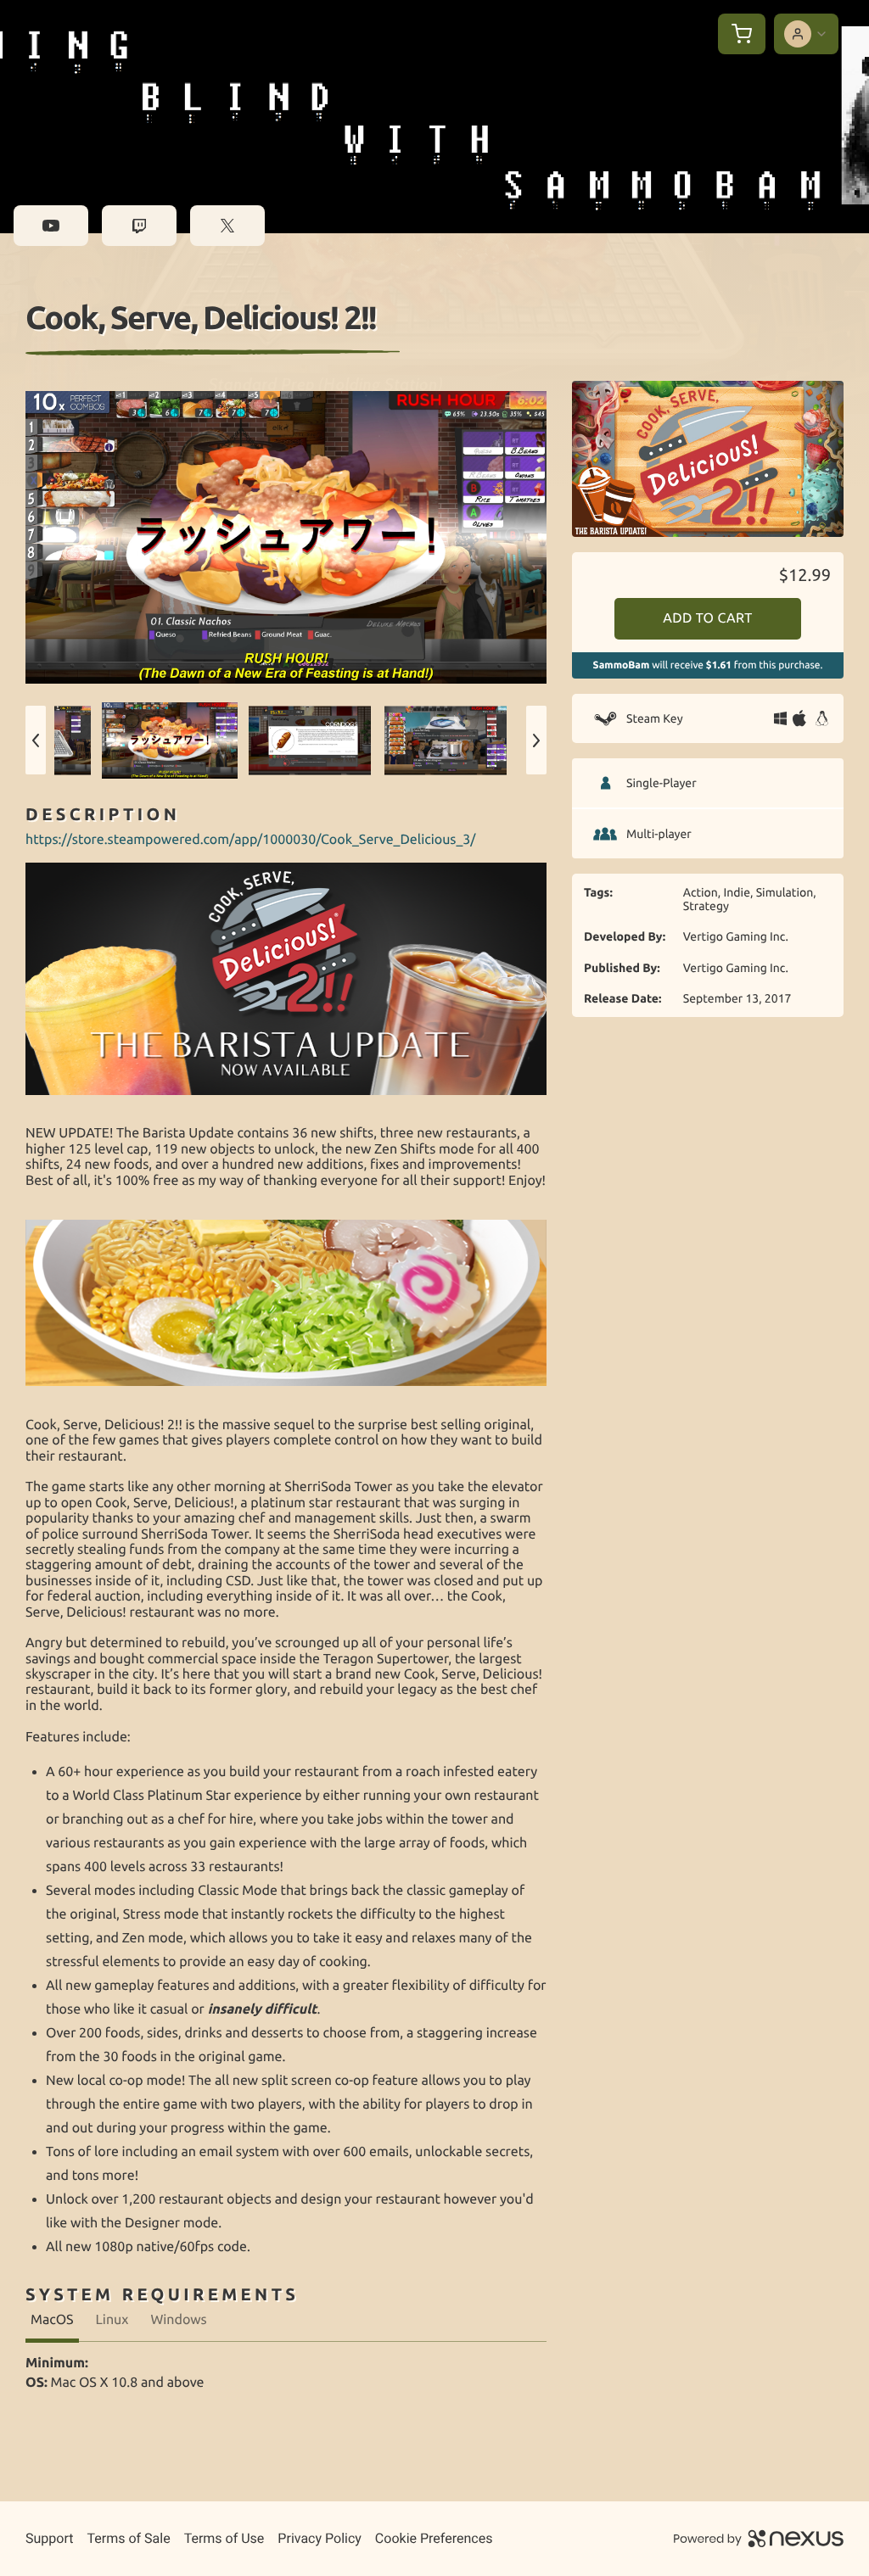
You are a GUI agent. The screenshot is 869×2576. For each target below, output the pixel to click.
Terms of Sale (128, 2538)
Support (49, 2538)
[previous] (36, 740)
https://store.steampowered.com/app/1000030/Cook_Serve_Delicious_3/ (251, 840)
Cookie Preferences (434, 2538)
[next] (536, 740)
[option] (286, 537)
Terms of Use (224, 2538)
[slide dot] (170, 740)
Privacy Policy (320, 2538)
